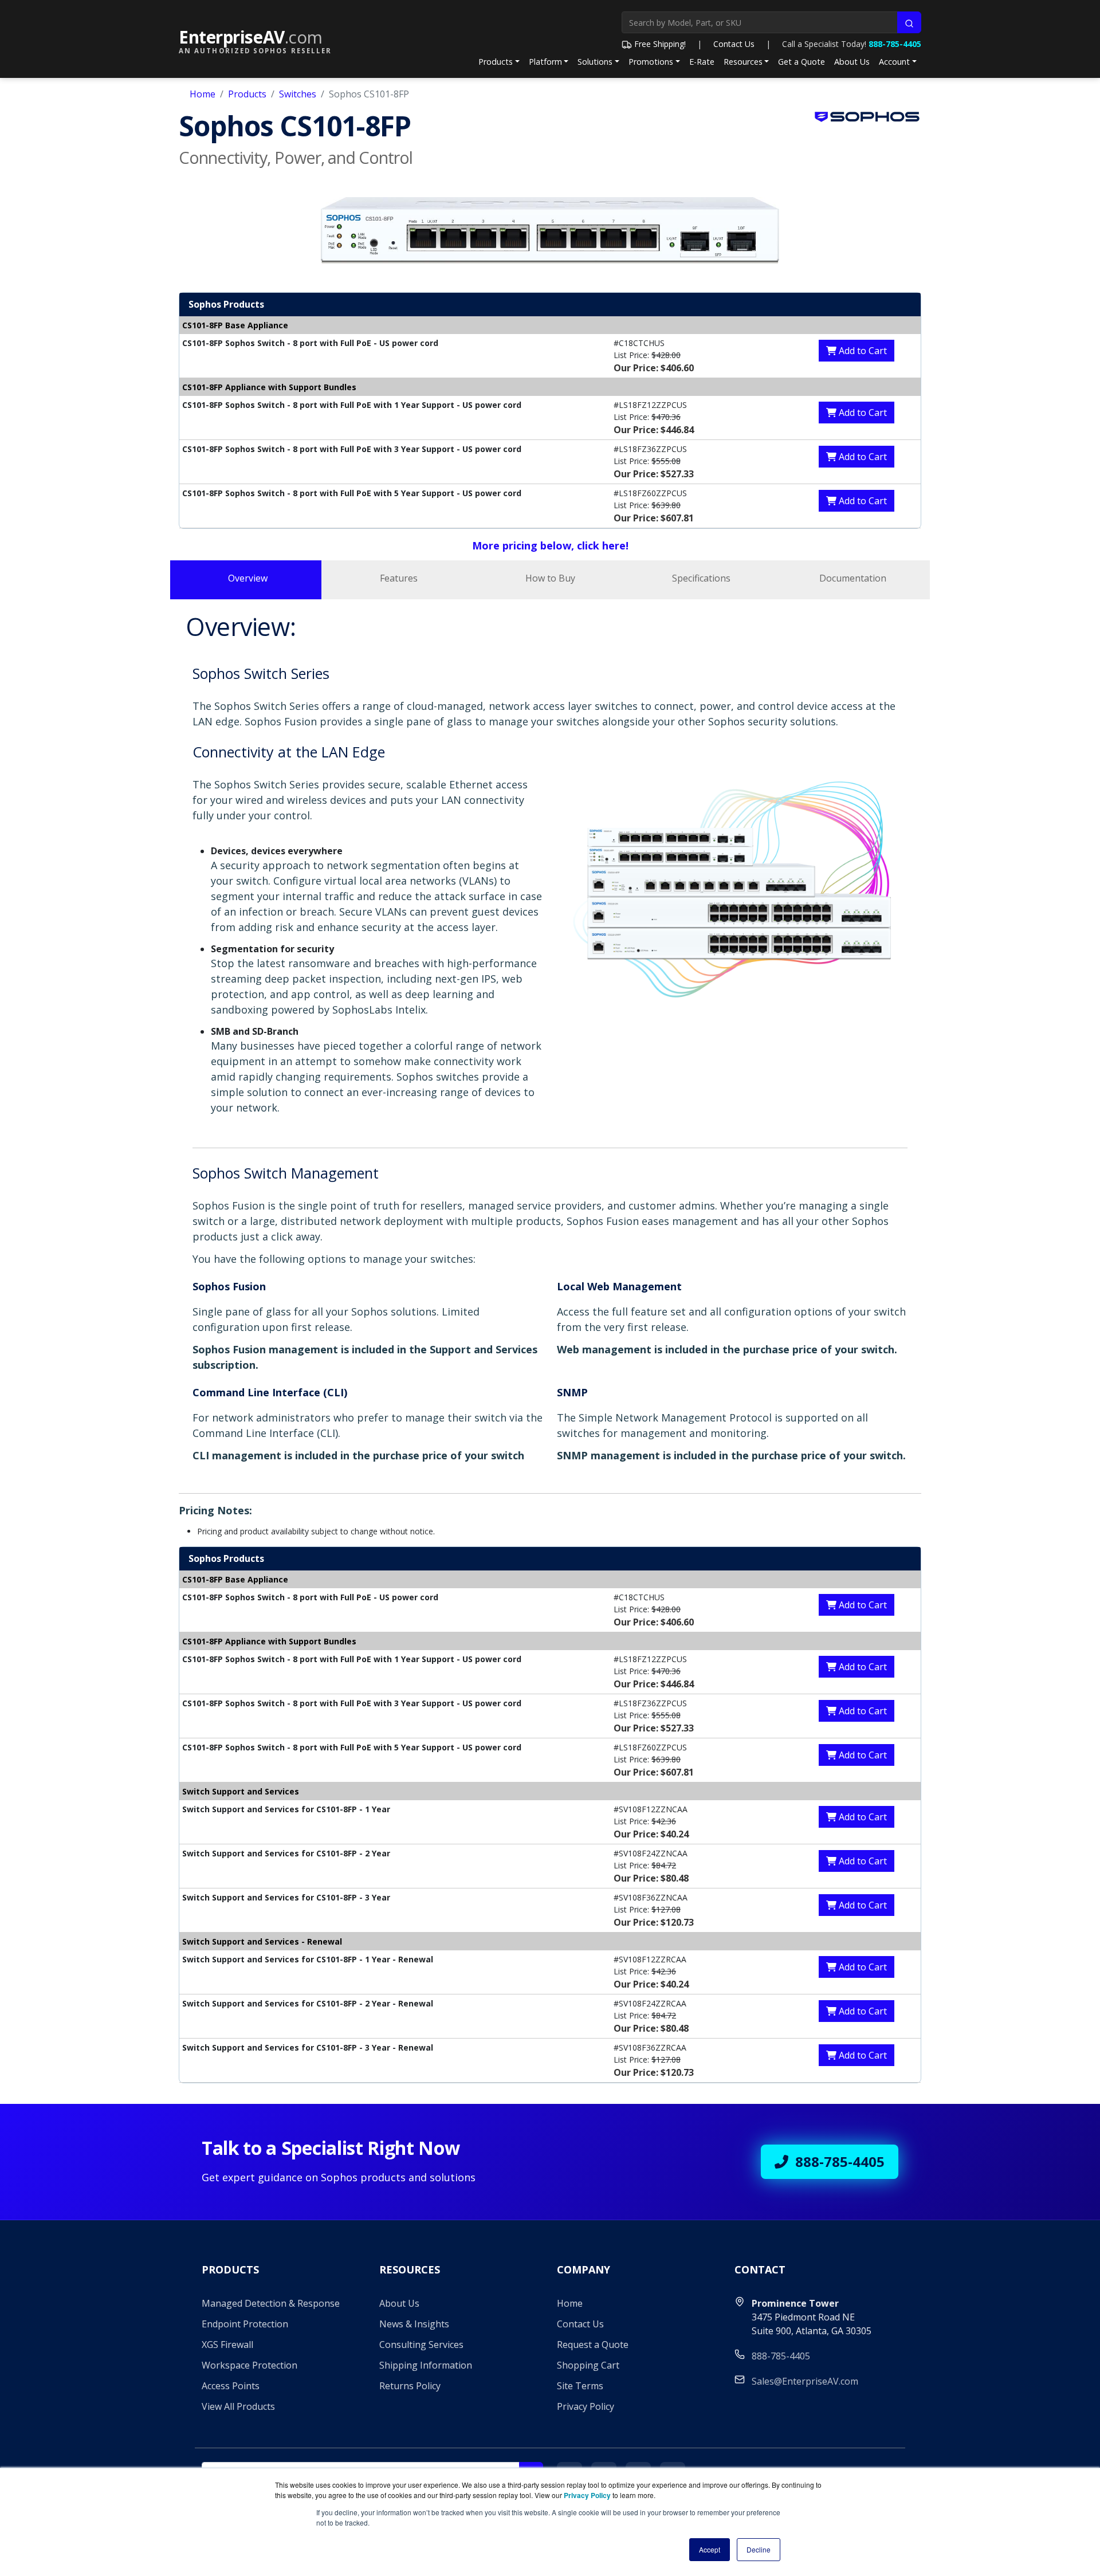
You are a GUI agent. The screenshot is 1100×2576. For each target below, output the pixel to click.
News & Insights (414, 2324)
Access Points (231, 2386)
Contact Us (734, 44)
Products (496, 62)
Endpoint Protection (245, 2324)
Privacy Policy (586, 2406)
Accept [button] (710, 2549)
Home (203, 94)
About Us (852, 62)
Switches (298, 94)
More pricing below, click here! (550, 545)
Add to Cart (862, 351)
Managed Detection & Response (271, 2303)
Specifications (701, 578)
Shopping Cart (588, 2365)
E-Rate (702, 62)
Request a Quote (593, 2345)
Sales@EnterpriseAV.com (805, 2381)
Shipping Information (426, 2365)
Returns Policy (410, 2386)
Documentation (853, 578)
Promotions (651, 62)
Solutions (595, 62)
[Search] (909, 22)
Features (399, 578)
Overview (248, 578)
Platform (545, 62)
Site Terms (580, 2386)
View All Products (238, 2406)
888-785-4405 (895, 44)
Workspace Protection (250, 2365)
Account (894, 62)
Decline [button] (759, 2549)
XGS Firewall (227, 2345)
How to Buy (550, 578)
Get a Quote (802, 62)
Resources (743, 62)
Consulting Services (421, 2345)
